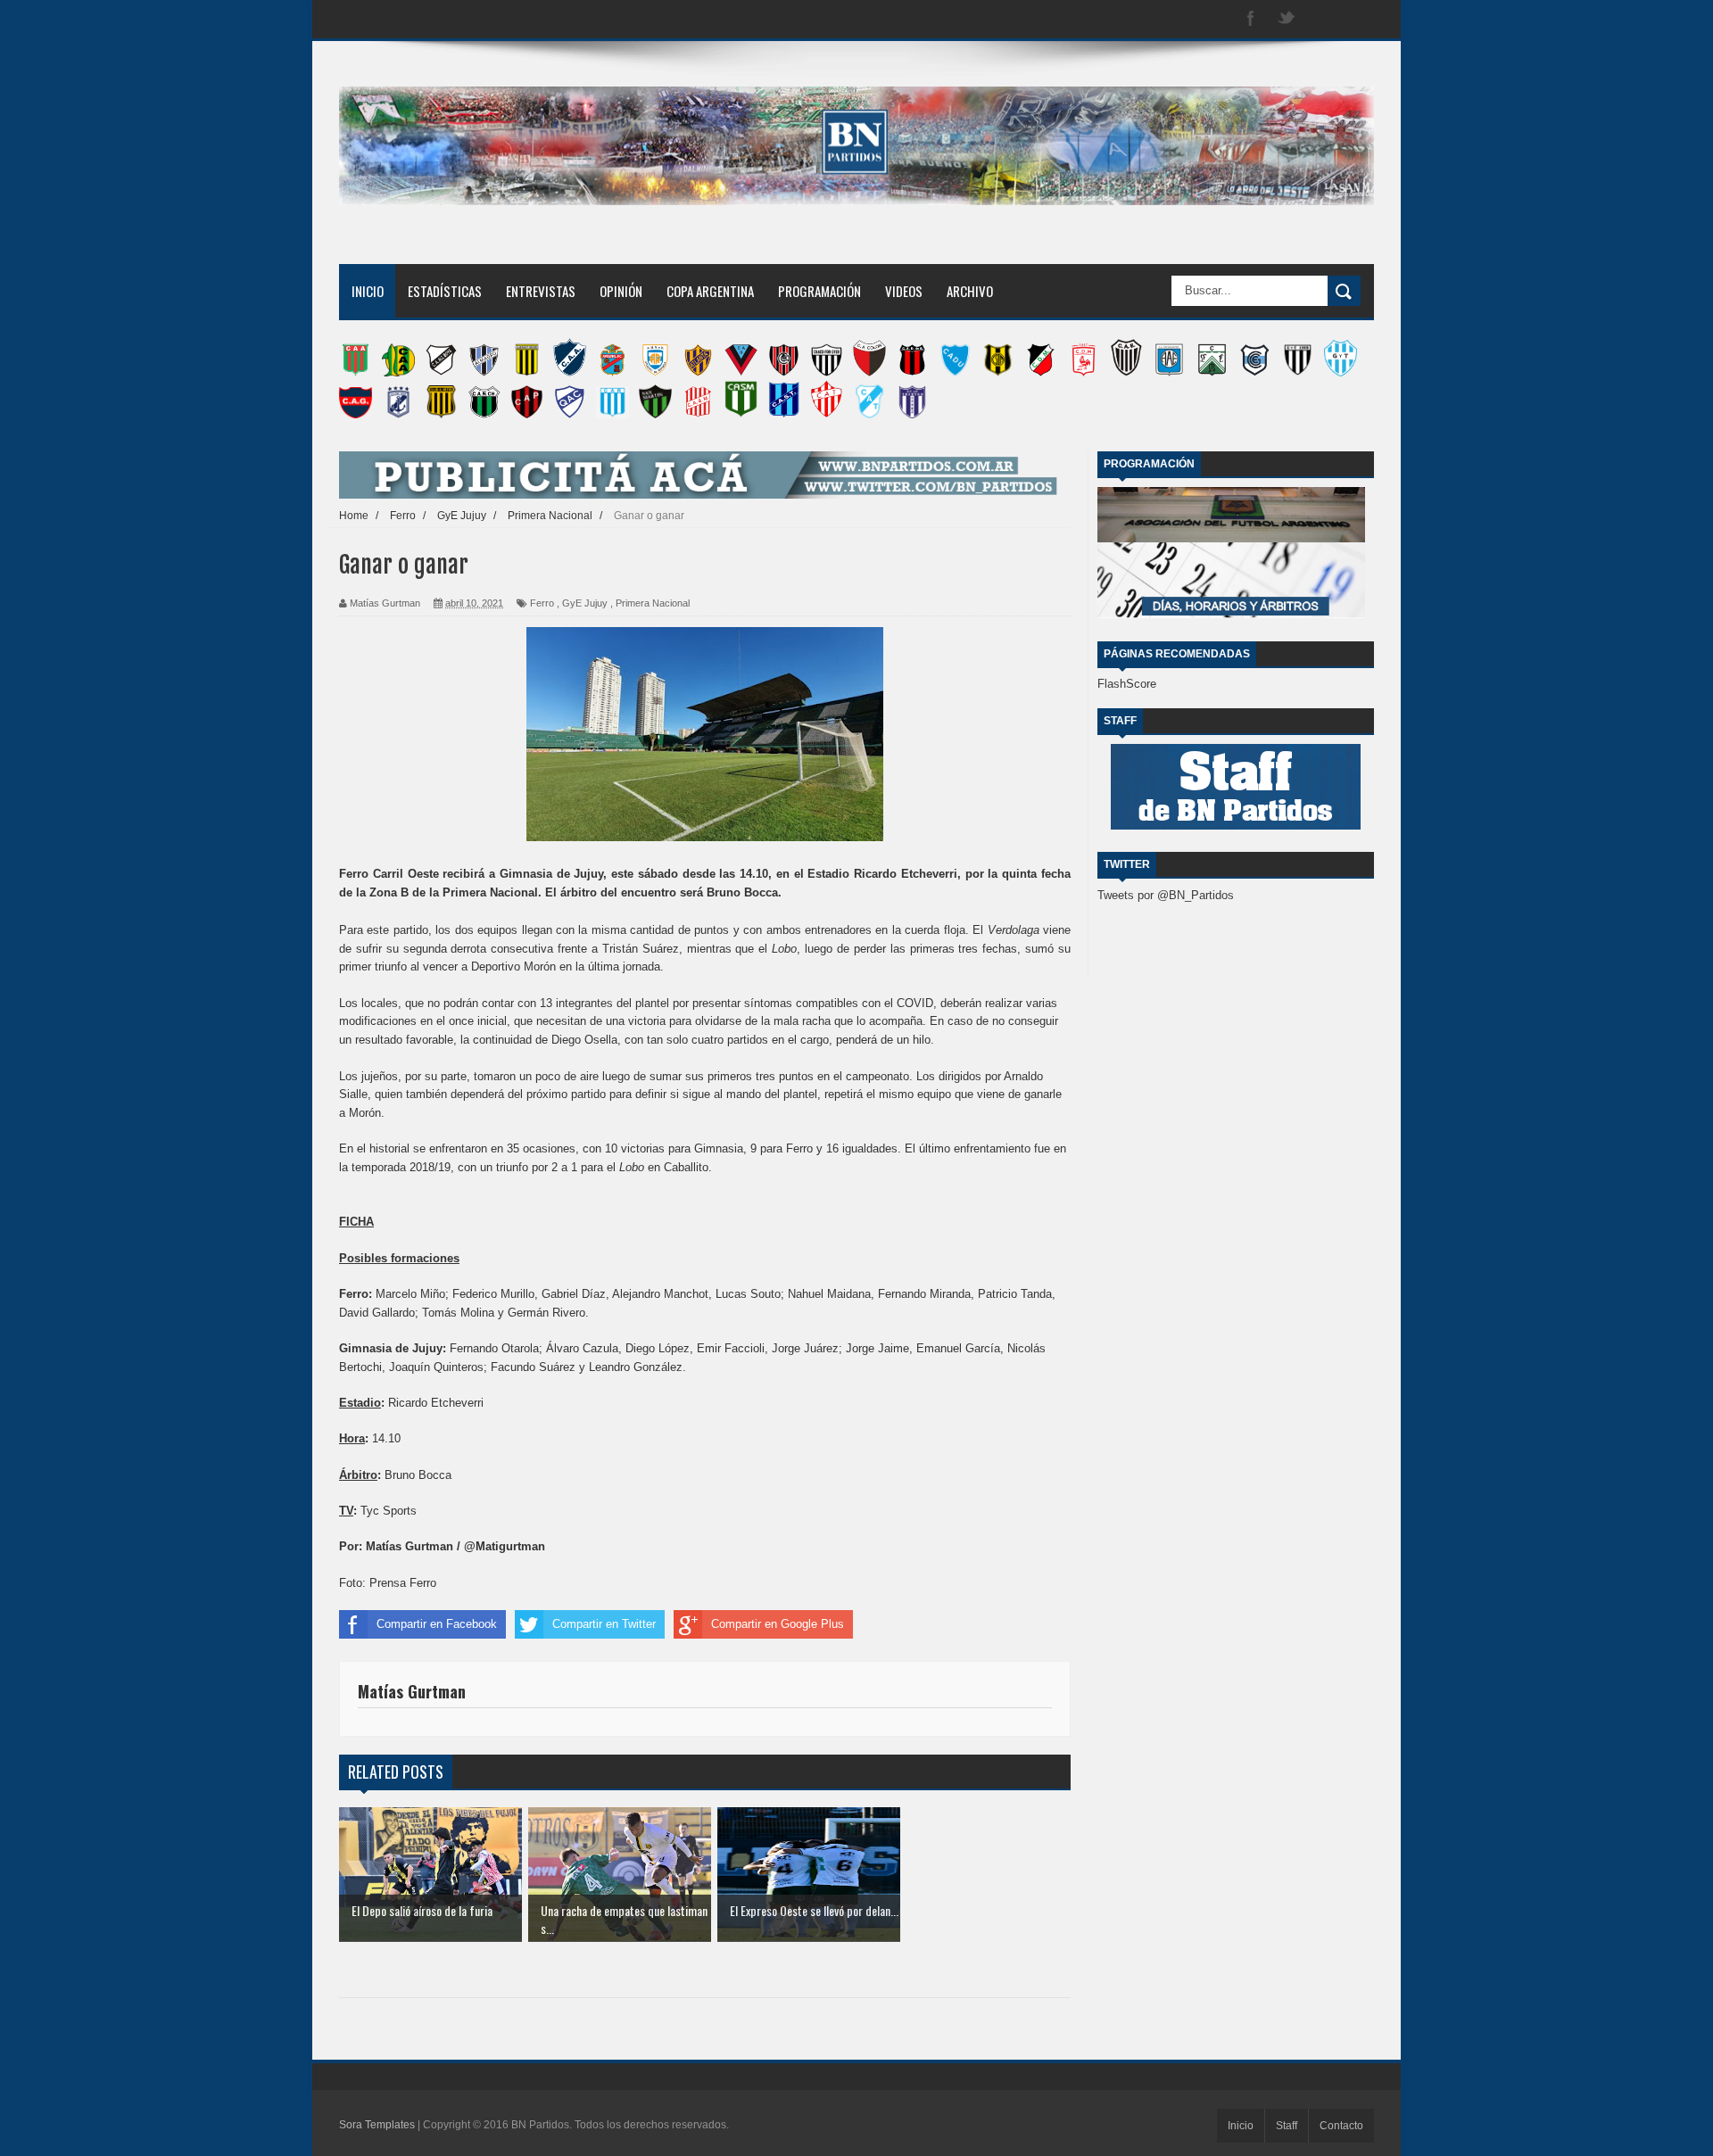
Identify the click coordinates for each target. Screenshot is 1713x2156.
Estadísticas (445, 291)
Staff (1287, 2126)
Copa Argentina (710, 291)
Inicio (368, 291)
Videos (904, 291)
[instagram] (1322, 19)
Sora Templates (377, 2125)
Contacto (1341, 2126)
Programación (819, 291)
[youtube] (1358, 19)
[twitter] (1287, 19)
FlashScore (1127, 684)
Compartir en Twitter (604, 1624)
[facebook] (1251, 19)
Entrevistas (541, 291)
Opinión (621, 291)
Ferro (542, 603)
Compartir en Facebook (437, 1624)
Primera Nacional (653, 603)
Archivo (970, 291)
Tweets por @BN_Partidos (1166, 895)
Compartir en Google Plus (778, 1624)
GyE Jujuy (585, 603)
